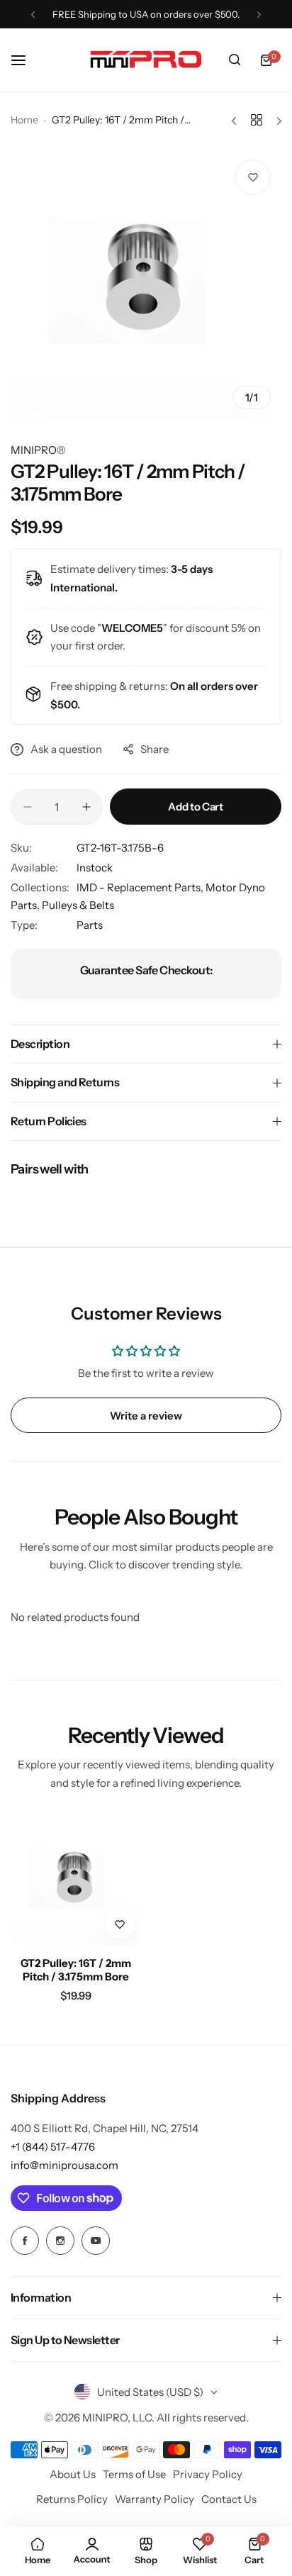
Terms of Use (134, 2474)
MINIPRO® (38, 450)
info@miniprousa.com (64, 2165)
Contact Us (229, 2499)
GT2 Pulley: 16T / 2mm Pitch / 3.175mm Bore (76, 1970)
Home (24, 120)
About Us (73, 2474)
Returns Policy (72, 2499)
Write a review (146, 1416)
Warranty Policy (155, 2499)
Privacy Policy (208, 2474)
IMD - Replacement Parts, (141, 887)
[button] (33, 15)
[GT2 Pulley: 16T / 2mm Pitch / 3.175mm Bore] (76, 1881)
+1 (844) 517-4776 (53, 2147)
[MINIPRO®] (146, 60)
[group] (146, 284)
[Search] (235, 60)
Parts (90, 925)
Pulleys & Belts (78, 905)
